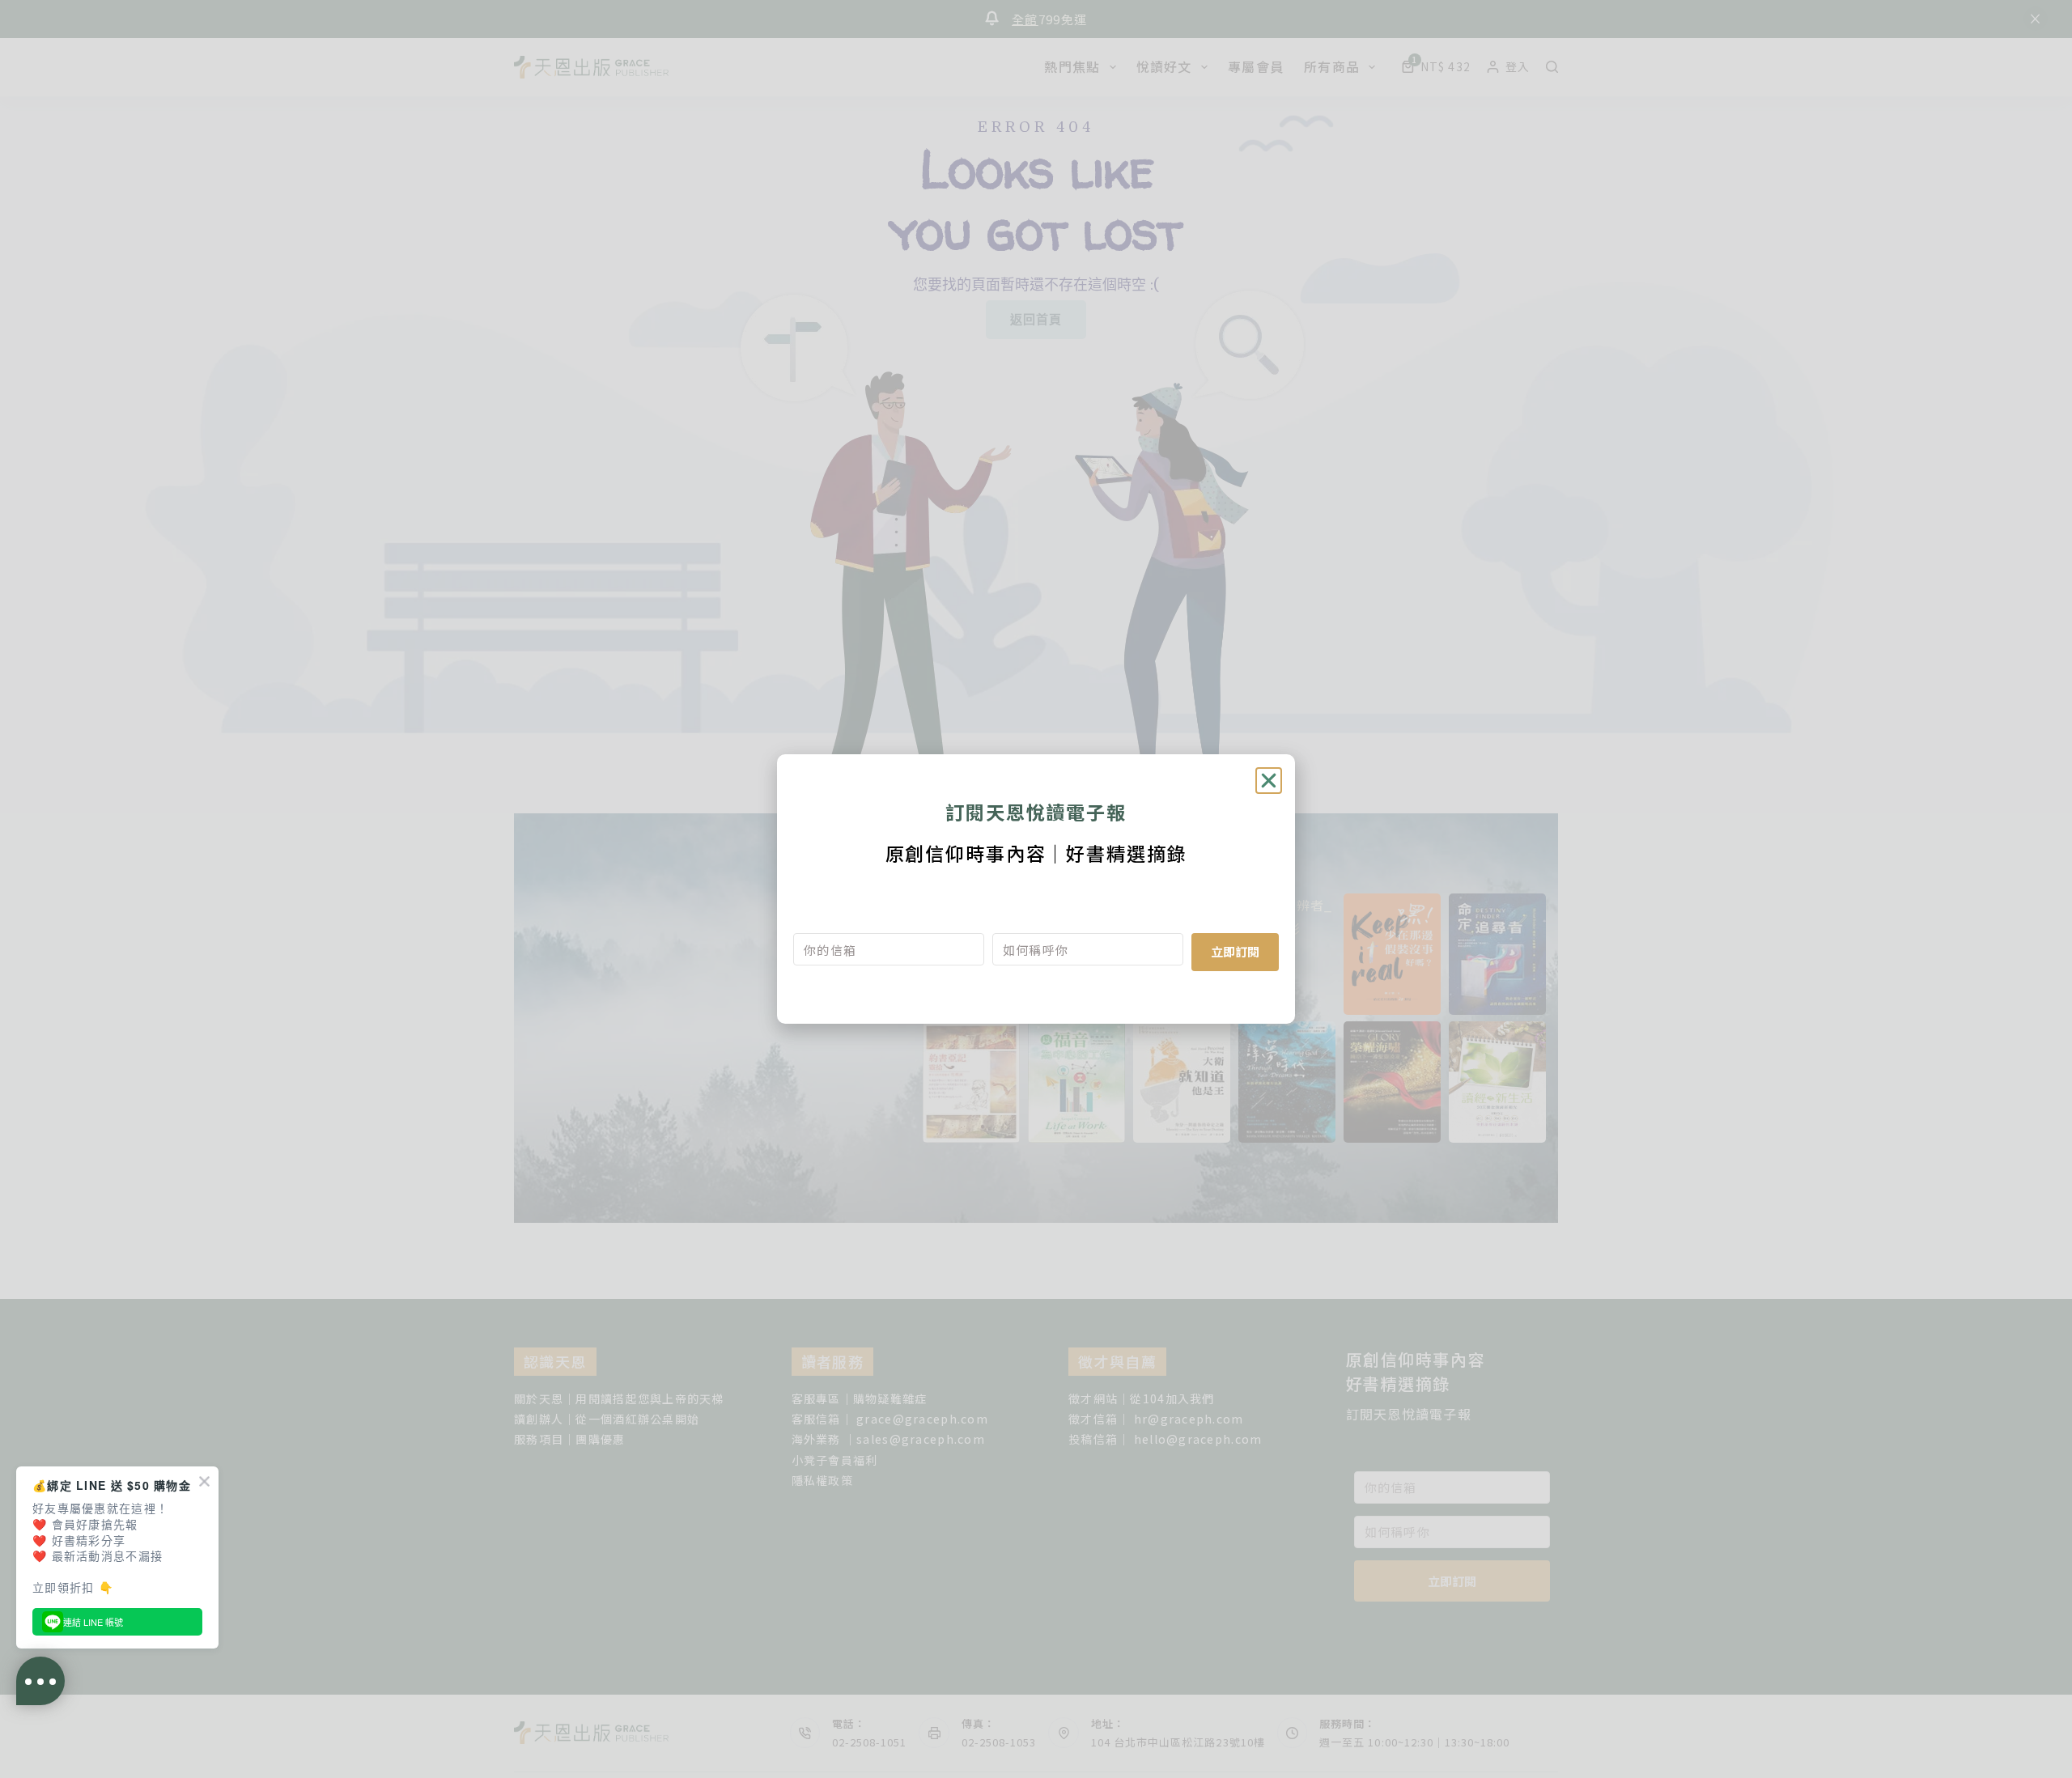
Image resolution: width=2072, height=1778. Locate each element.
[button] (1269, 781)
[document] (1036, 889)
